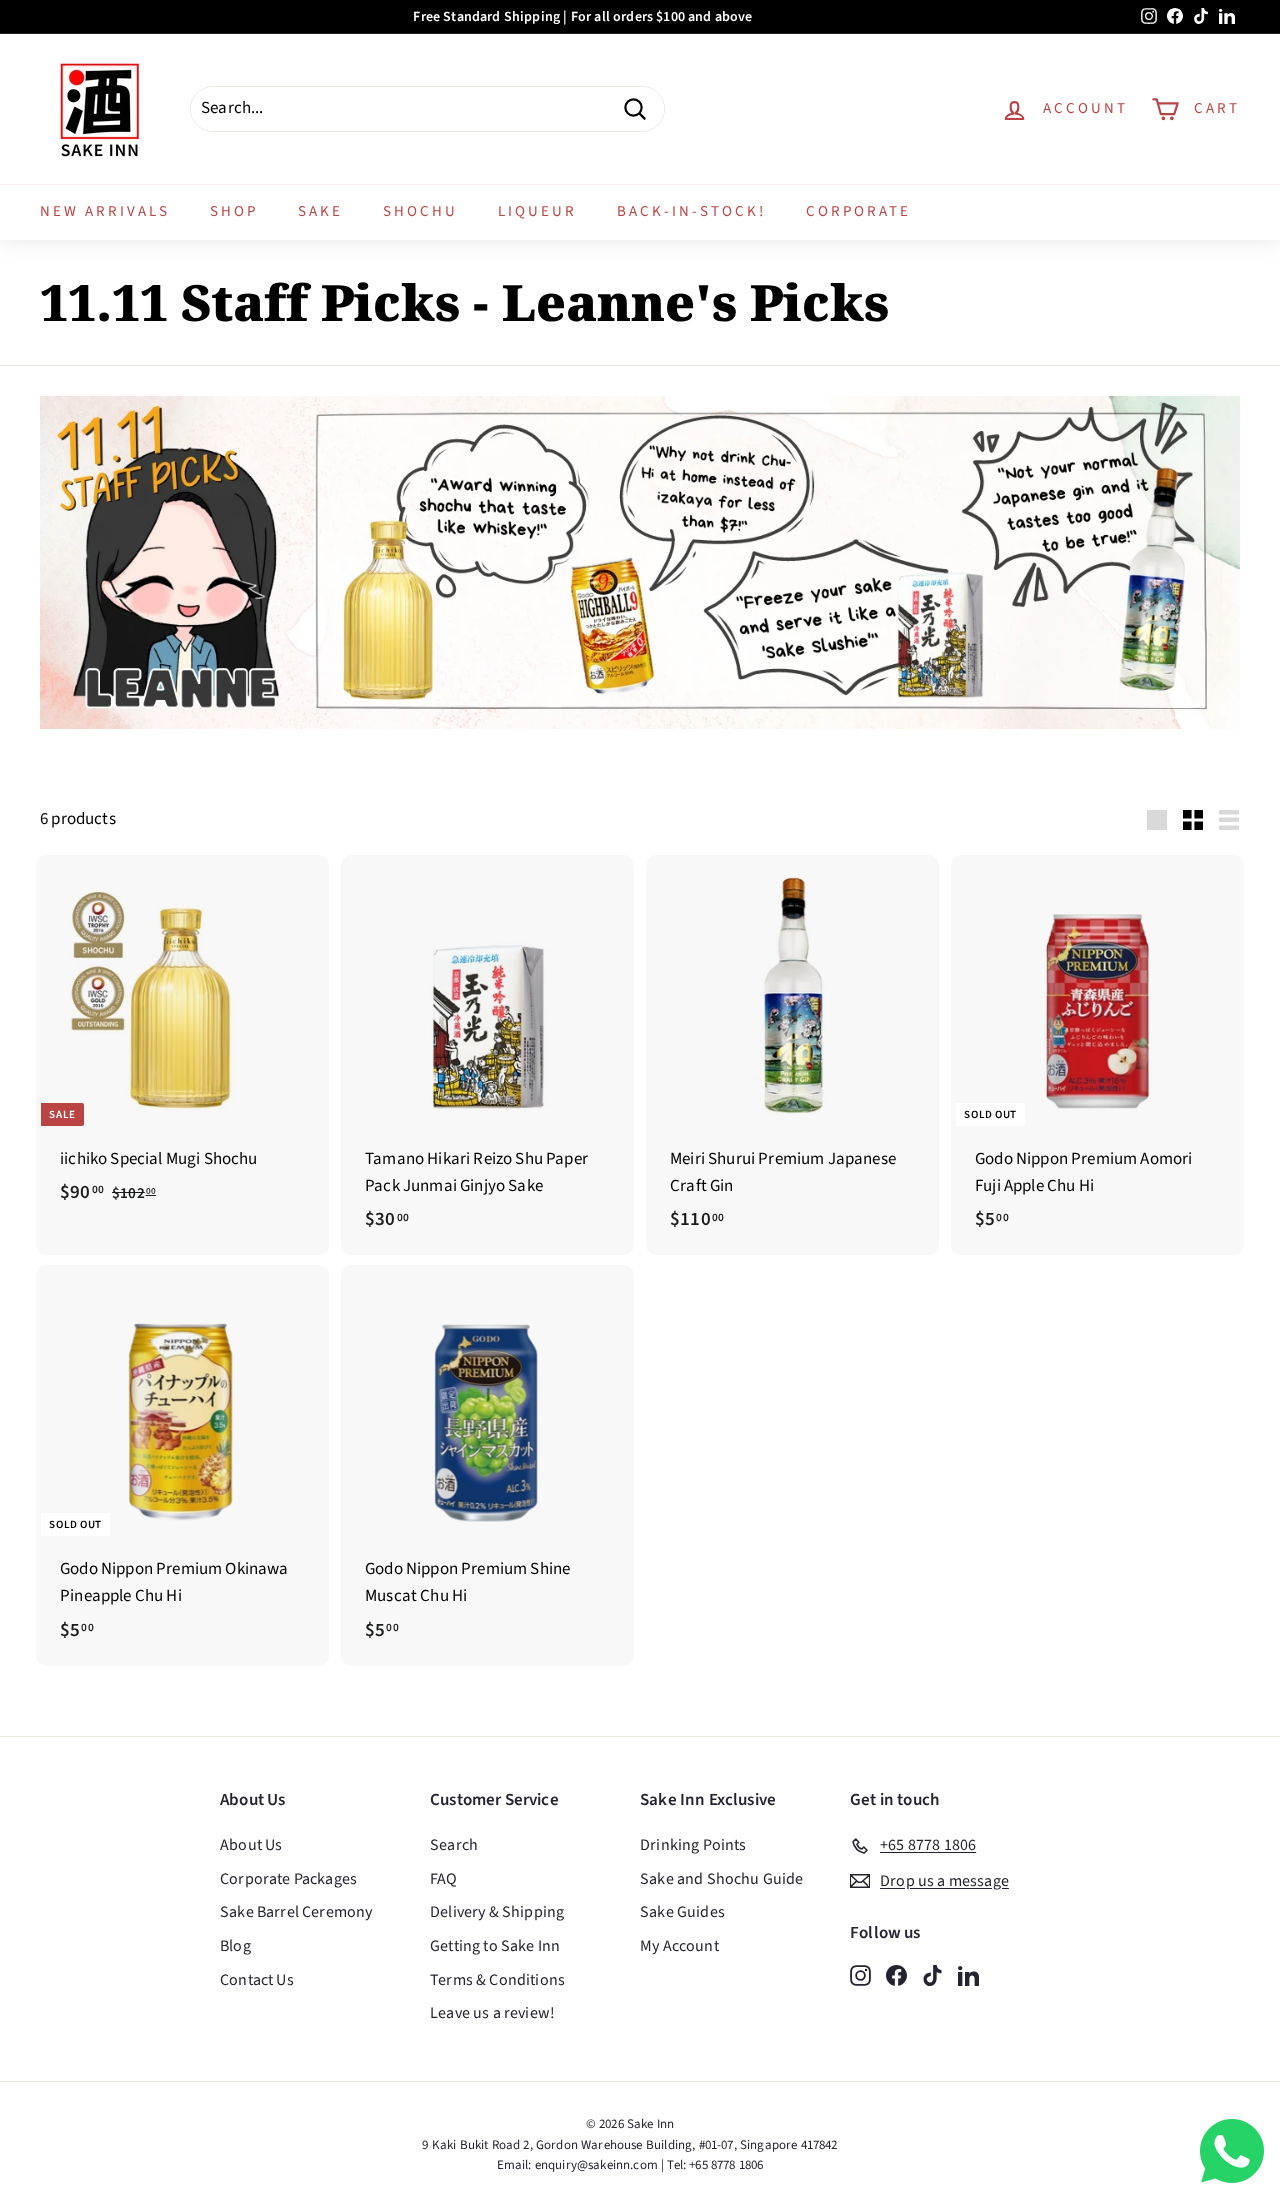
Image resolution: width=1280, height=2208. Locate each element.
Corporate (858, 211)
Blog (235, 1946)
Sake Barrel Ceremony (296, 1912)
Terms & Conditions (497, 1980)
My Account (679, 1946)
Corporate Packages (288, 1879)
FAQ (444, 1879)
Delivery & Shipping (497, 1912)
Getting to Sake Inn (495, 1946)
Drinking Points (693, 1845)
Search (454, 1845)
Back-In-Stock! (691, 211)
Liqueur (537, 211)
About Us (251, 1845)
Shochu (420, 211)
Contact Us (257, 1980)
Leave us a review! (492, 2013)
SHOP (234, 211)
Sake (320, 211)
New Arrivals (105, 211)
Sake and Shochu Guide (722, 1879)
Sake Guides (682, 1912)
